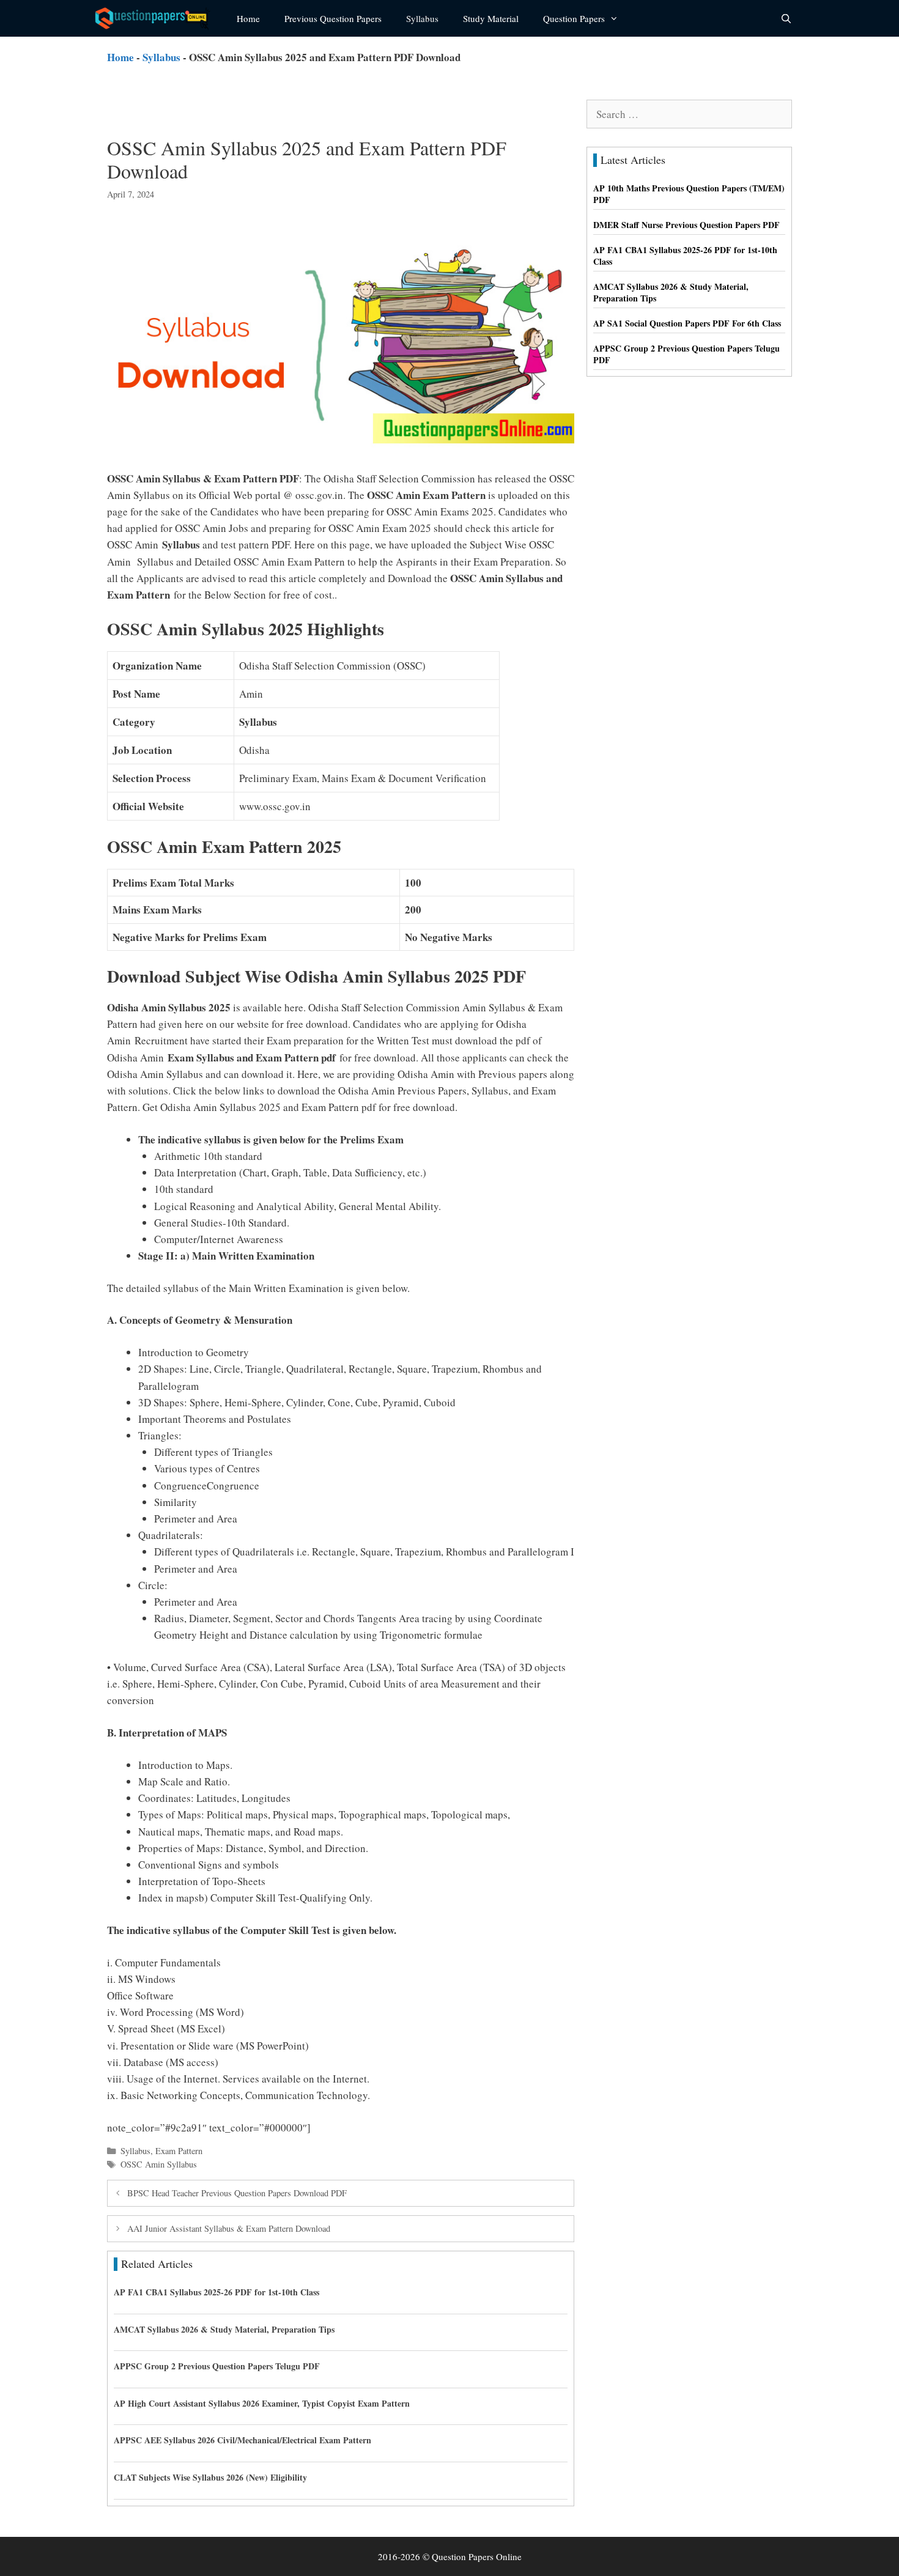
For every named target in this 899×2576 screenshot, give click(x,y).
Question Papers (574, 18)
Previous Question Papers (333, 18)
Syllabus (422, 18)
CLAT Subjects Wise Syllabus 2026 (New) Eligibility (210, 2477)
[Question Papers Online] (157, 18)
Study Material (491, 18)
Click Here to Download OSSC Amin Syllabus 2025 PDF (436, 2128)
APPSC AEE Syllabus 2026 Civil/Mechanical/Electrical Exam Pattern (242, 2440)
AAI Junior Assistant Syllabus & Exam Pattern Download (229, 2228)
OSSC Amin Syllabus (159, 2164)
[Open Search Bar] (786, 18)
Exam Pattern (179, 2151)
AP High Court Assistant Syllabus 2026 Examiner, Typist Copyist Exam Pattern (262, 2403)
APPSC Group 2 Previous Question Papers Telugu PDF (217, 2366)
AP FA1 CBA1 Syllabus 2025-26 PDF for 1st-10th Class (216, 2292)
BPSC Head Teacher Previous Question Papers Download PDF (237, 2193)
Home (248, 18)
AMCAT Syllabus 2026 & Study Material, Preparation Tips (224, 2329)
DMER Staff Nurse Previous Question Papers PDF (686, 225)
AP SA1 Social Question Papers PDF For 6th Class (687, 323)
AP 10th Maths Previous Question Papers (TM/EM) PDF (689, 194)
